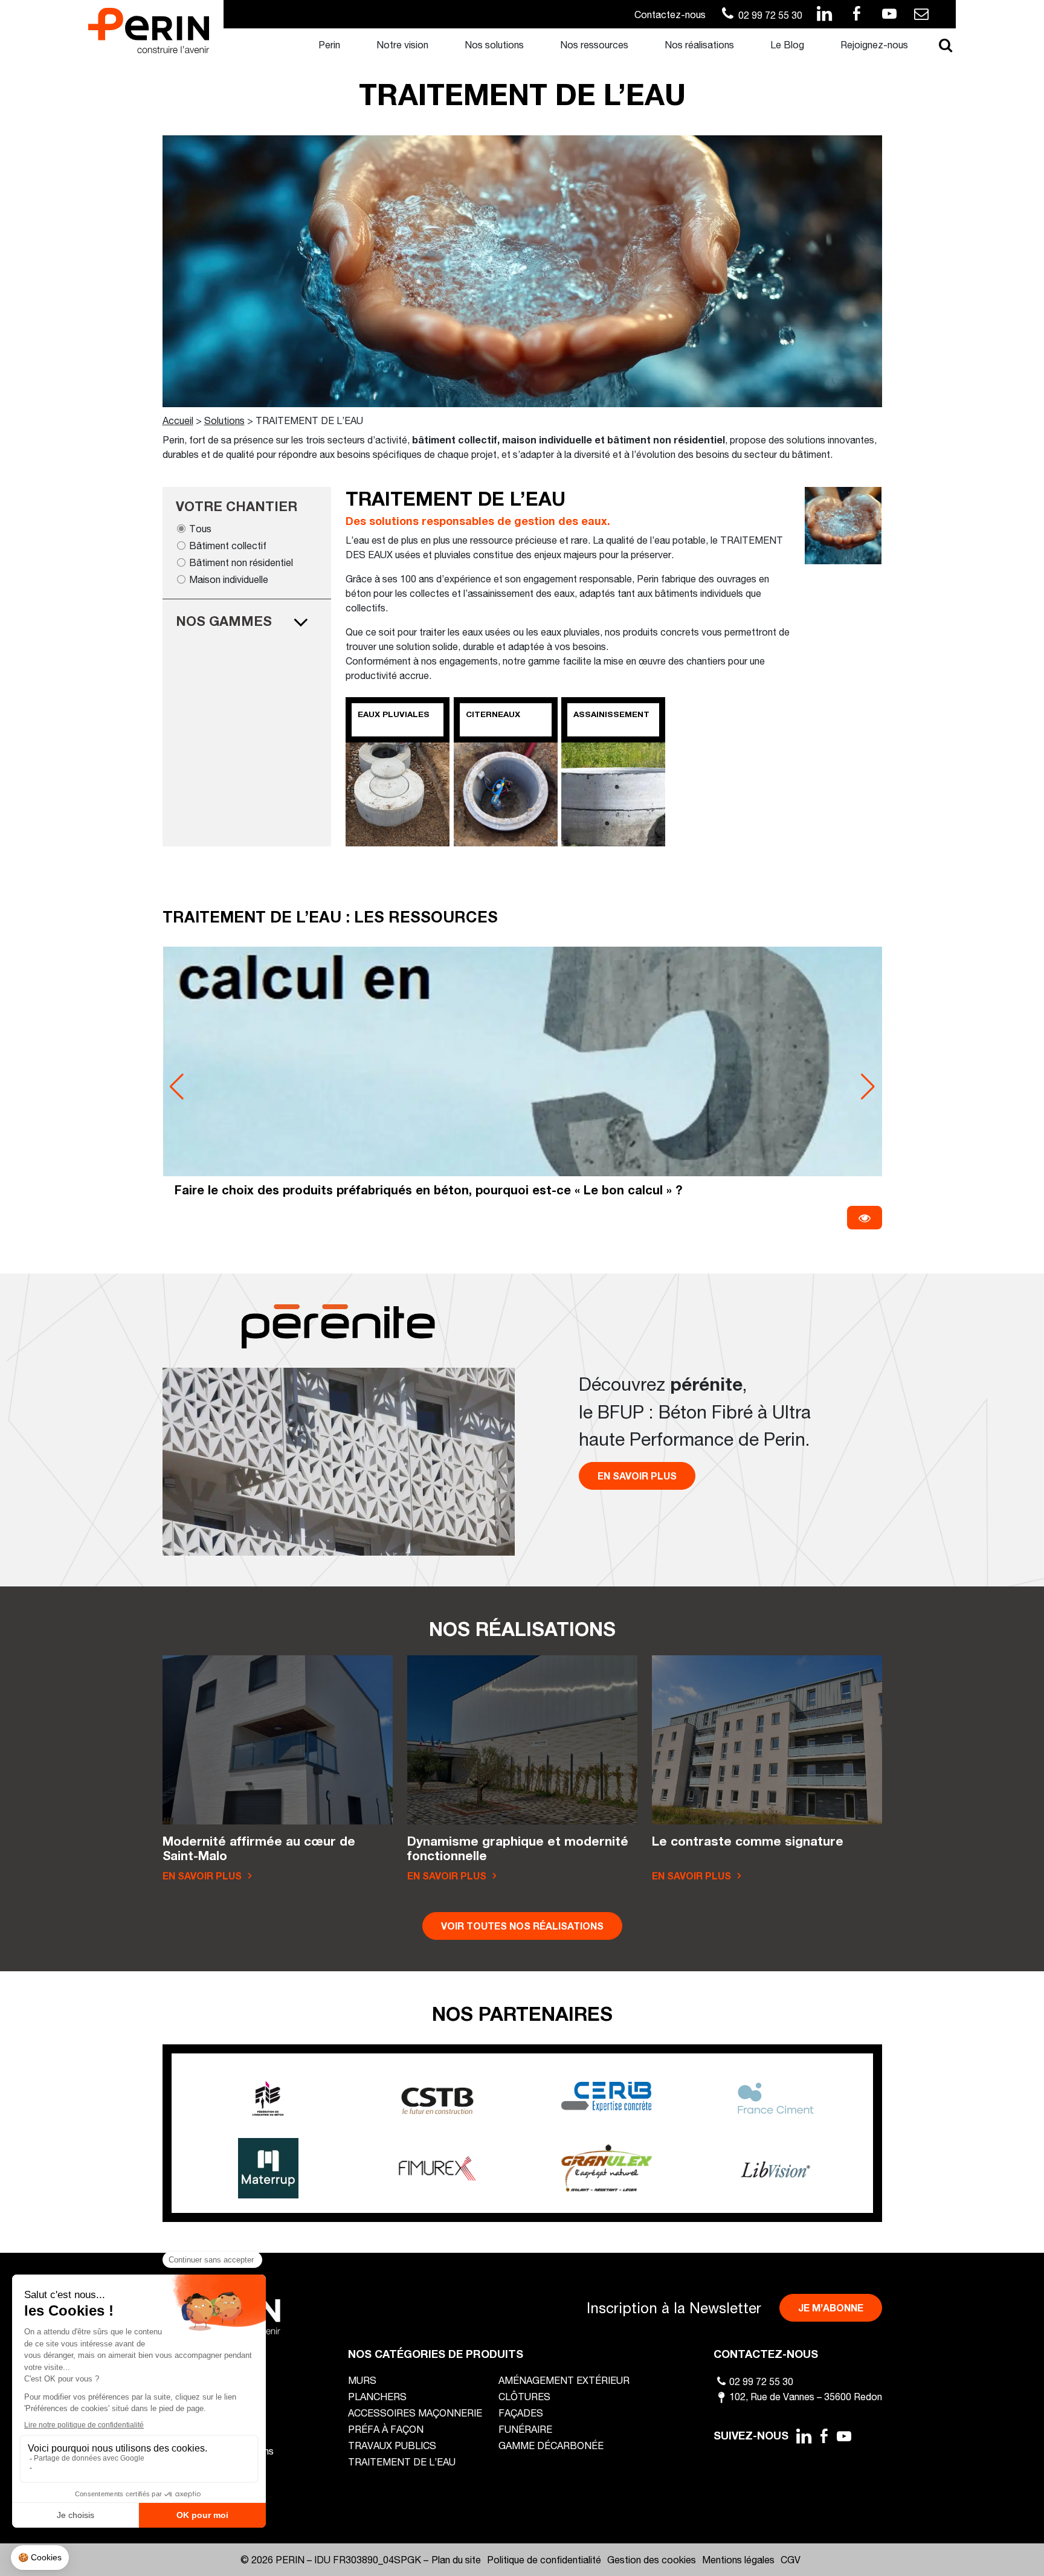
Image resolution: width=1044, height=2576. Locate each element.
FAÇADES (521, 2413)
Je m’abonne (831, 2307)
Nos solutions (494, 44)
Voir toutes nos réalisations (522, 1926)
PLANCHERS (377, 2396)
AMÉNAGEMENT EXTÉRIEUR (564, 2380)
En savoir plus (637, 1476)
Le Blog (787, 44)
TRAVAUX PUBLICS (392, 2445)
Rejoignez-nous (874, 44)
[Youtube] (845, 2436)
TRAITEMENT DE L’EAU (402, 2462)
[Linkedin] (804, 2436)
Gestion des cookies (652, 2559)
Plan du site (456, 2559)
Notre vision (402, 44)
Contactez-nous (670, 14)
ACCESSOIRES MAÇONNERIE (415, 2413)
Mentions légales (738, 2559)
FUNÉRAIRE (525, 2429)
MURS (362, 2380)
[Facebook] (824, 2436)
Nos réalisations (699, 44)
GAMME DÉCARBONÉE (551, 2445)
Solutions (224, 420)
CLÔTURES (524, 2396)
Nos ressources (594, 44)
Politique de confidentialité (544, 2559)
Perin (329, 44)
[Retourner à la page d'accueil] (149, 29)
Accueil (178, 420)
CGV (791, 2559)
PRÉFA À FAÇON (386, 2429)
